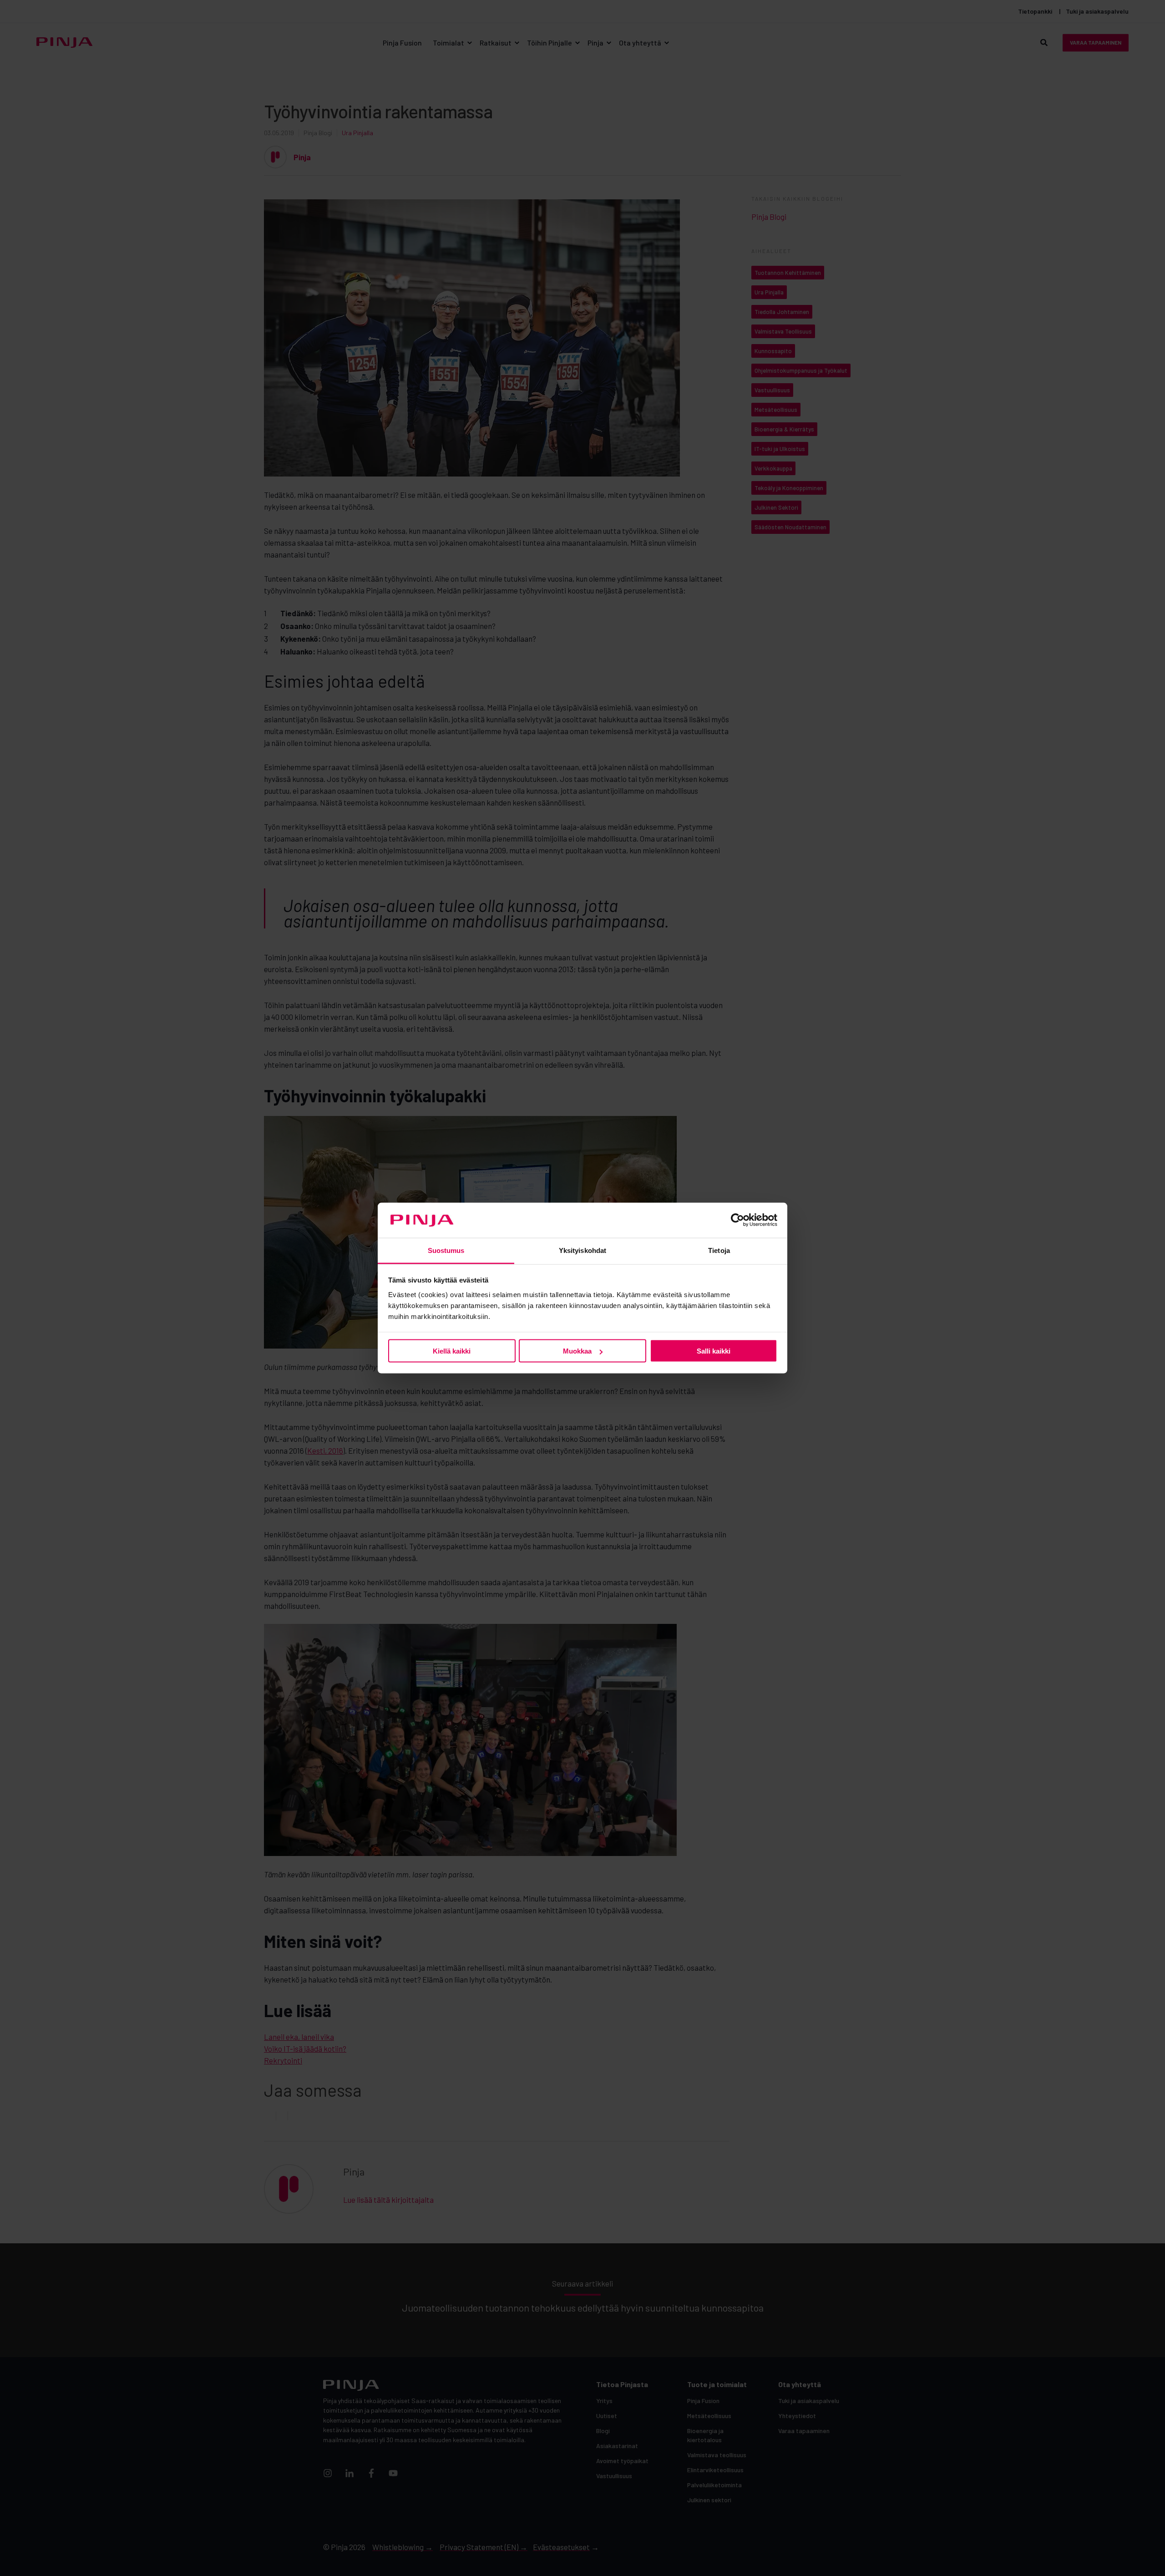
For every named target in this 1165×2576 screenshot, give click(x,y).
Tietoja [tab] (719, 1250)
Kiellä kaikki (452, 1351)
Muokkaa (577, 1351)
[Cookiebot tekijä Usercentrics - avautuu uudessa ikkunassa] (737, 1220)
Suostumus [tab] (446, 1250)
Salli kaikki (714, 1351)
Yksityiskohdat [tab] (582, 1250)
